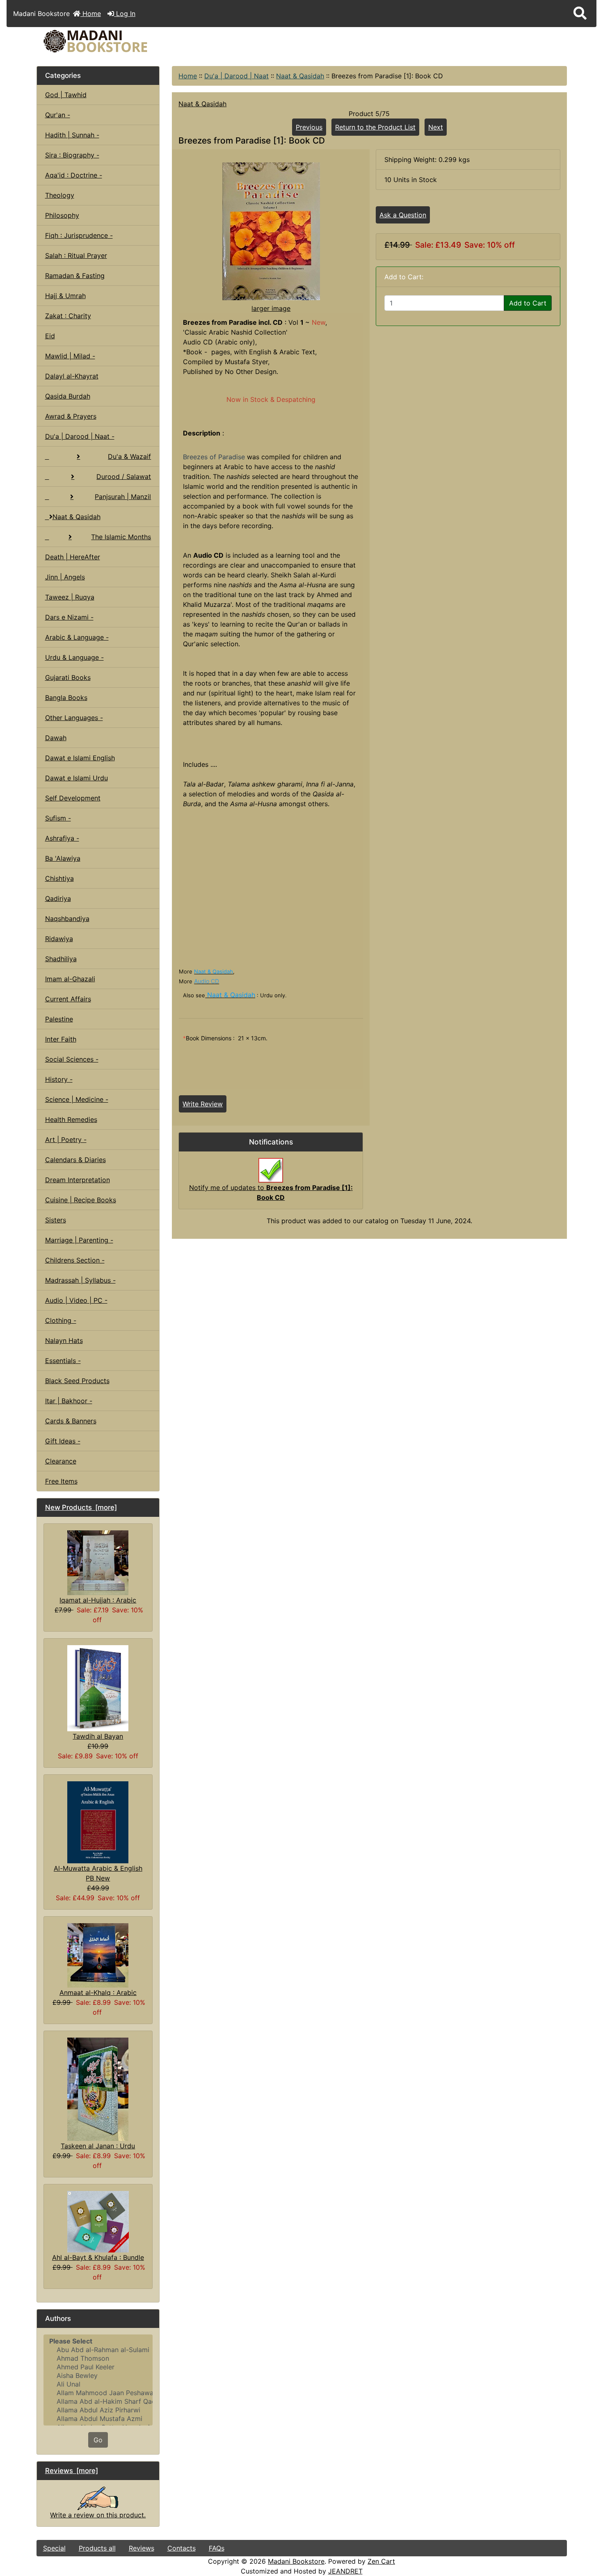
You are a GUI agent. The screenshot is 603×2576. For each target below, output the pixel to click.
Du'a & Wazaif (129, 456)
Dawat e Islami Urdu (77, 778)
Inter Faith (61, 1039)
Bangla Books (66, 698)
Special (54, 2548)
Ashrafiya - (62, 838)
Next (436, 127)
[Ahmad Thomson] (98, 2358)
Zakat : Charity (68, 316)
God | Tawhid (66, 95)
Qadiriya (58, 898)
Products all (97, 2548)
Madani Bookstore (296, 2561)
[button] (580, 14)
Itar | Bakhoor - (69, 1401)
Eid (50, 336)
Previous (309, 127)
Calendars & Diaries (75, 1160)
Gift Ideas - (63, 1441)
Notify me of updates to (271, 1192)
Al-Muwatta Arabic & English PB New (98, 1873)
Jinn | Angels (65, 577)
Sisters (56, 1220)
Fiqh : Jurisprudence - (79, 235)
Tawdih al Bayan (98, 1736)
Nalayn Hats (64, 1340)
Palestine (59, 1019)
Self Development (73, 798)
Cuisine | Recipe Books (81, 1200)
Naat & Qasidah (300, 76)
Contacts (182, 2548)
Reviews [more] (72, 2471)
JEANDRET (345, 2571)
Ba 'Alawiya (63, 858)
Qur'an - (58, 115)
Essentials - (63, 1361)
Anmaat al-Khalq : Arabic (98, 1992)
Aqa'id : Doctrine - (74, 175)
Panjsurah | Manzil (123, 497)
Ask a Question (403, 215)
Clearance (61, 1461)
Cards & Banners (71, 1421)
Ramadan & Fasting (75, 276)
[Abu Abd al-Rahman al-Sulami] (98, 2350)
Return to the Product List (375, 127)
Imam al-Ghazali (70, 979)
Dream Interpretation (78, 1180)
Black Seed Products (77, 1381)
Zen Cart (381, 2561)
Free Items (61, 1481)
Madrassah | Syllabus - (80, 1280)
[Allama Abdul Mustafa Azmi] (98, 2419)
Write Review (203, 1104)
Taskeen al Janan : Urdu (98, 2146)
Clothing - (61, 1320)
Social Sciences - (72, 1059)
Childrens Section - (75, 1260)
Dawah (56, 738)
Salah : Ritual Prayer (76, 255)
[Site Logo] (125, 41)
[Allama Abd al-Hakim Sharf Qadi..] (98, 2402)
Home (91, 14)
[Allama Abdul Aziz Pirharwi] (98, 2410)
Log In (125, 14)
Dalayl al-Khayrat (72, 376)
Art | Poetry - (66, 1140)
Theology (60, 195)
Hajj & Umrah (65, 296)
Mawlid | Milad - (70, 356)
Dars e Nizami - (69, 617)
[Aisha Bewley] (98, 2376)
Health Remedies (71, 1119)
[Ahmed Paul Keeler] (98, 2367)
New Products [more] (81, 1507)
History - (59, 1079)
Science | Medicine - (77, 1099)
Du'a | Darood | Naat (236, 76)
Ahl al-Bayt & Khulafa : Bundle (98, 2257)
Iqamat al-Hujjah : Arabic (98, 1600)
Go (98, 2440)
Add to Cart (528, 303)
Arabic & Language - (77, 637)
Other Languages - (74, 718)
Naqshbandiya (67, 919)
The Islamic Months (121, 537)
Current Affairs (68, 999)
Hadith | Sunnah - (72, 135)
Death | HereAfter (73, 557)
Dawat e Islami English (80, 758)
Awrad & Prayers (71, 416)
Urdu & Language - (74, 657)
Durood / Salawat (124, 476)
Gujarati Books (68, 677)
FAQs (217, 2548)
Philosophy (62, 215)
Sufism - (58, 818)
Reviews (142, 2548)
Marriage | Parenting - (79, 1240)
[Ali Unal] (98, 2384)
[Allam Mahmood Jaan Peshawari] (98, 2393)
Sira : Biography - (72, 155)
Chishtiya (59, 878)
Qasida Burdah (68, 396)
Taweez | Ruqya (70, 597)
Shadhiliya (61, 959)
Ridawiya (59, 939)
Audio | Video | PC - (76, 1300)
